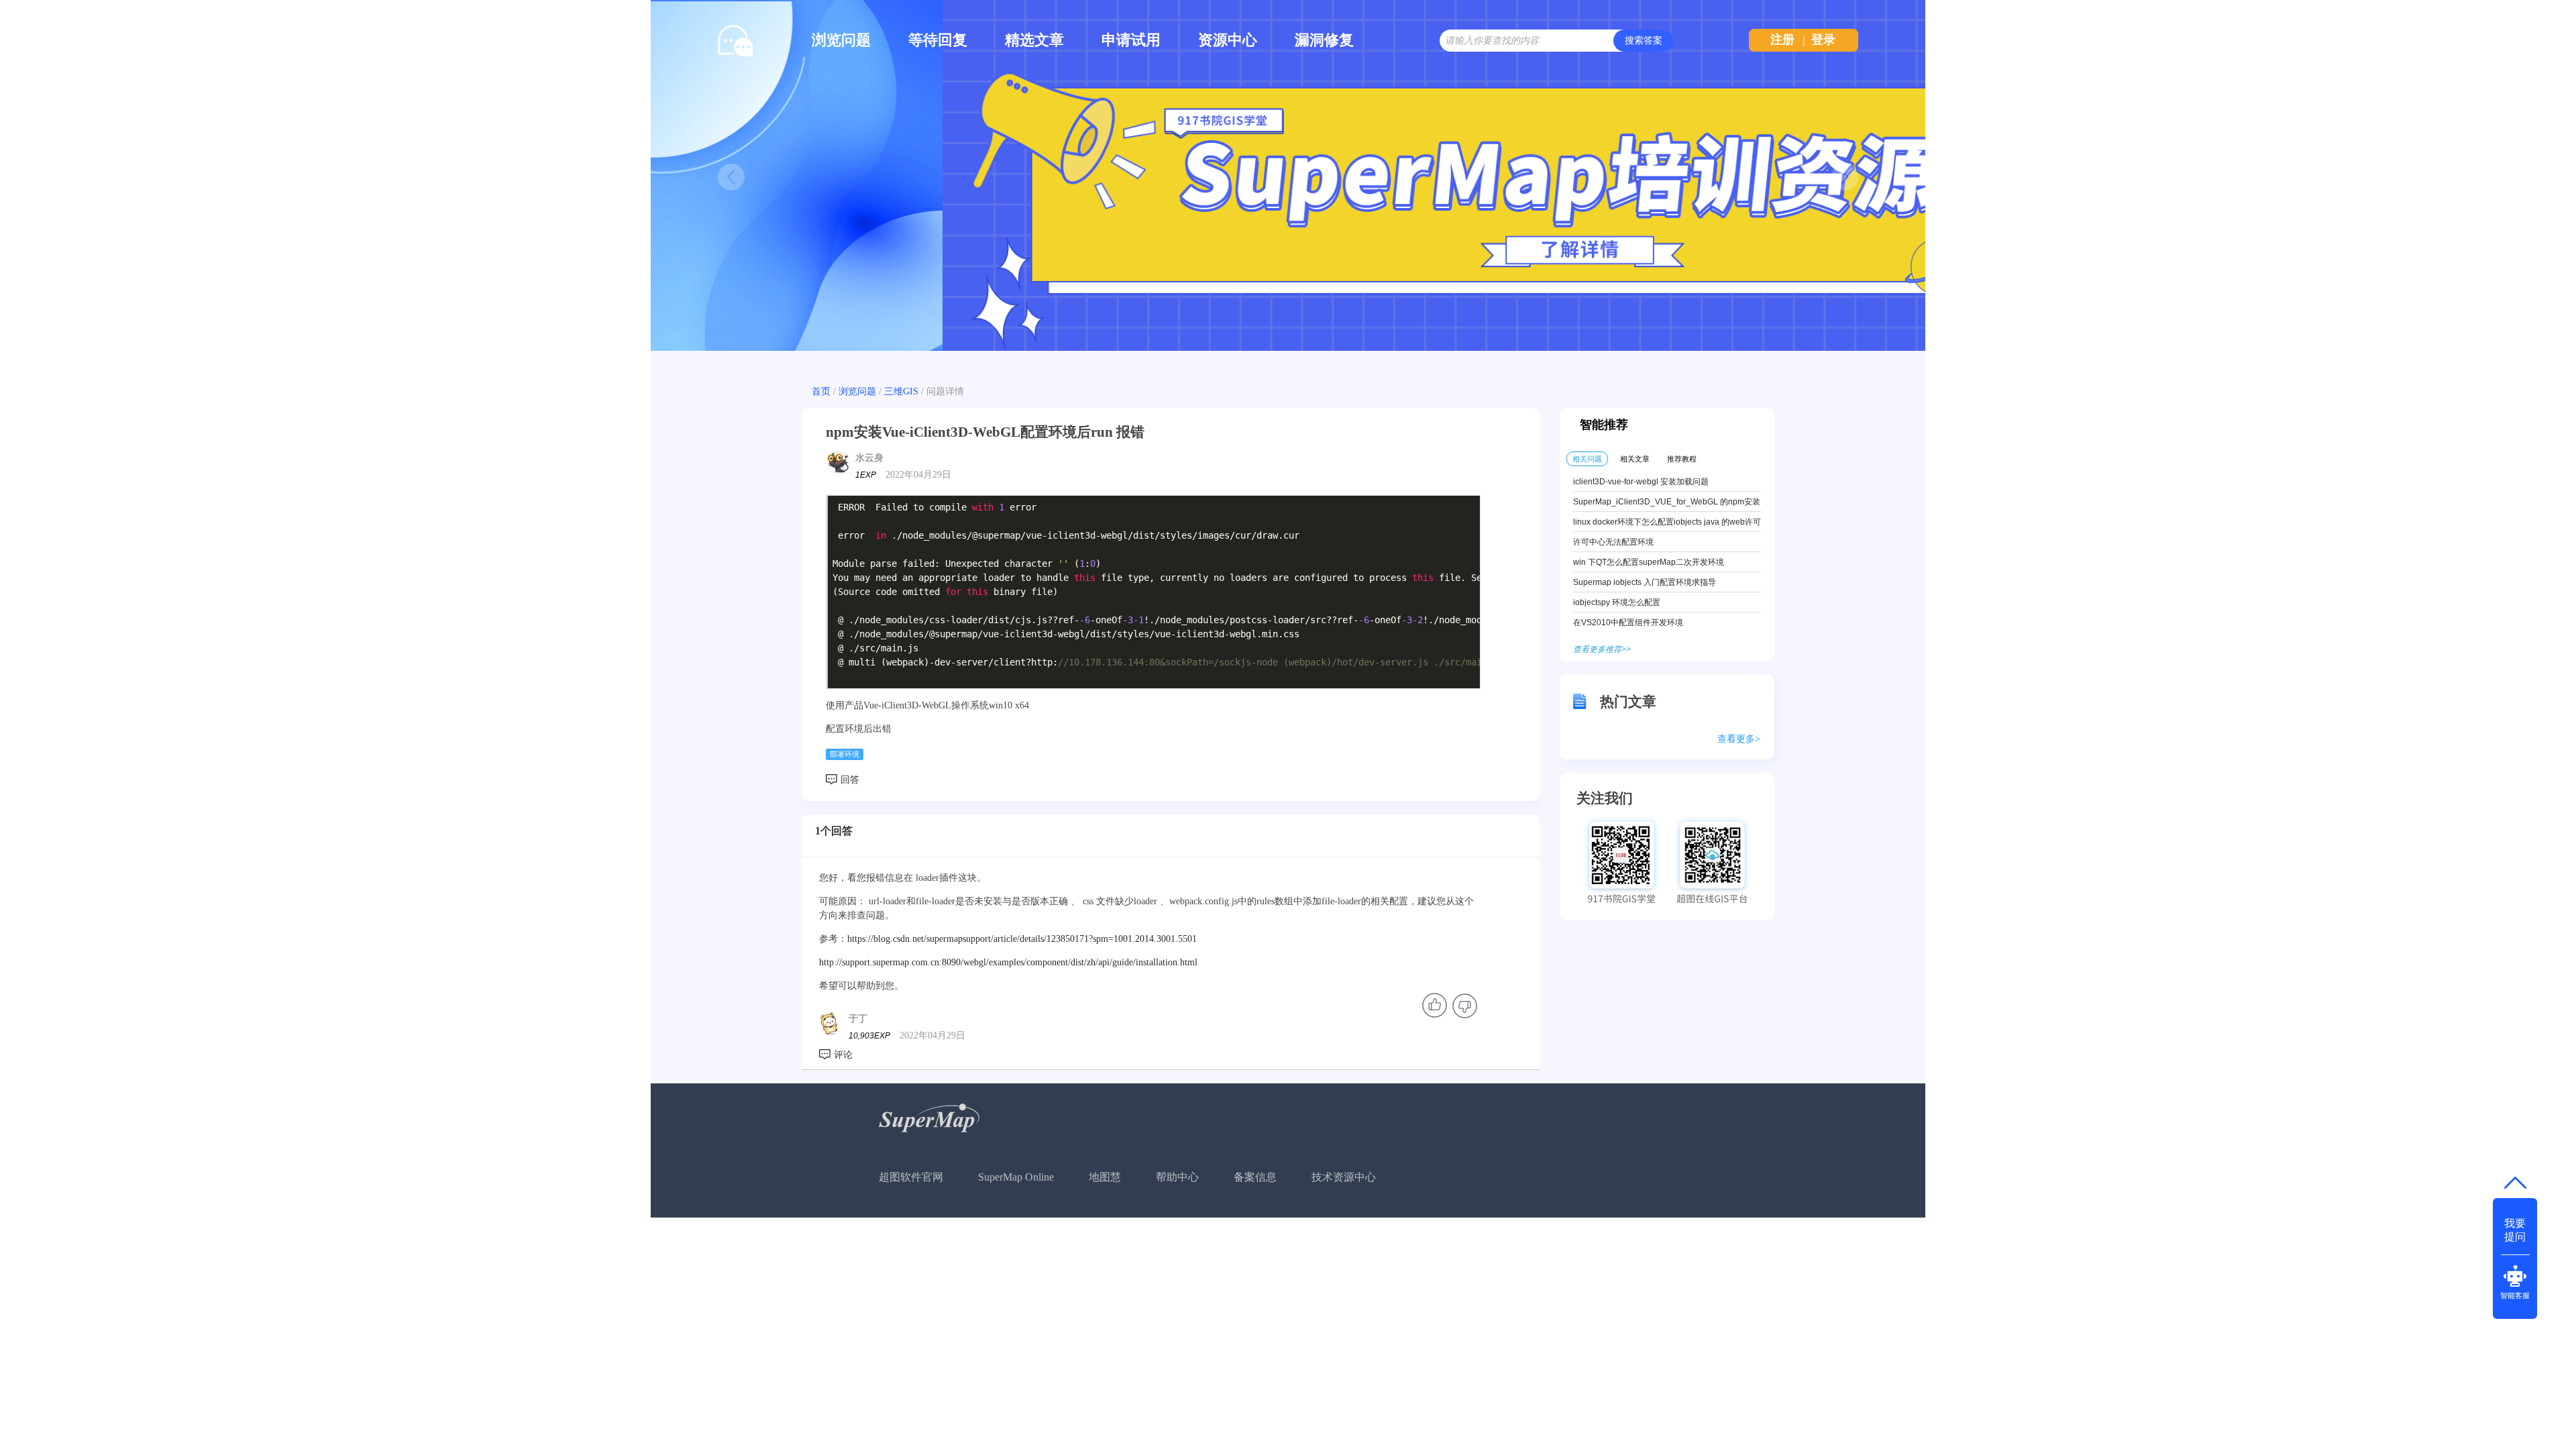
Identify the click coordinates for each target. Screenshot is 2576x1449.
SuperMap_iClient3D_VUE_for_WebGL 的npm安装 (1667, 502)
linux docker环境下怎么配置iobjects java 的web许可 (1667, 522)
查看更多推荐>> (1602, 649)
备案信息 (1255, 1177)
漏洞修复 (1324, 40)
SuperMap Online (1016, 1177)
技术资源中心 (1344, 1177)
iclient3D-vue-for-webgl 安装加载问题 (1641, 482)
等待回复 (938, 40)
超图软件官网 (911, 1177)
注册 (1782, 40)
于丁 (858, 1019)
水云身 (869, 458)
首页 (821, 391)
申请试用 (1131, 40)
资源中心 (1228, 40)
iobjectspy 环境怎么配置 (1617, 602)
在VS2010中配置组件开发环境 (1628, 623)
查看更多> (1739, 739)
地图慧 (1105, 1177)
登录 (1823, 40)
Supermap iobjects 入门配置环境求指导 (1645, 582)
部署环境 (845, 754)
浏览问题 (841, 40)
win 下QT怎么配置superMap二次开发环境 (1649, 562)
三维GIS (901, 391)
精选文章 (1034, 40)
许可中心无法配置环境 (1613, 542)
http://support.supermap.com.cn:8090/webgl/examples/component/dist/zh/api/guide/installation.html (1008, 962)
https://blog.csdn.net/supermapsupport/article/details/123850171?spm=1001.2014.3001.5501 (1022, 939)
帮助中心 (1177, 1177)
